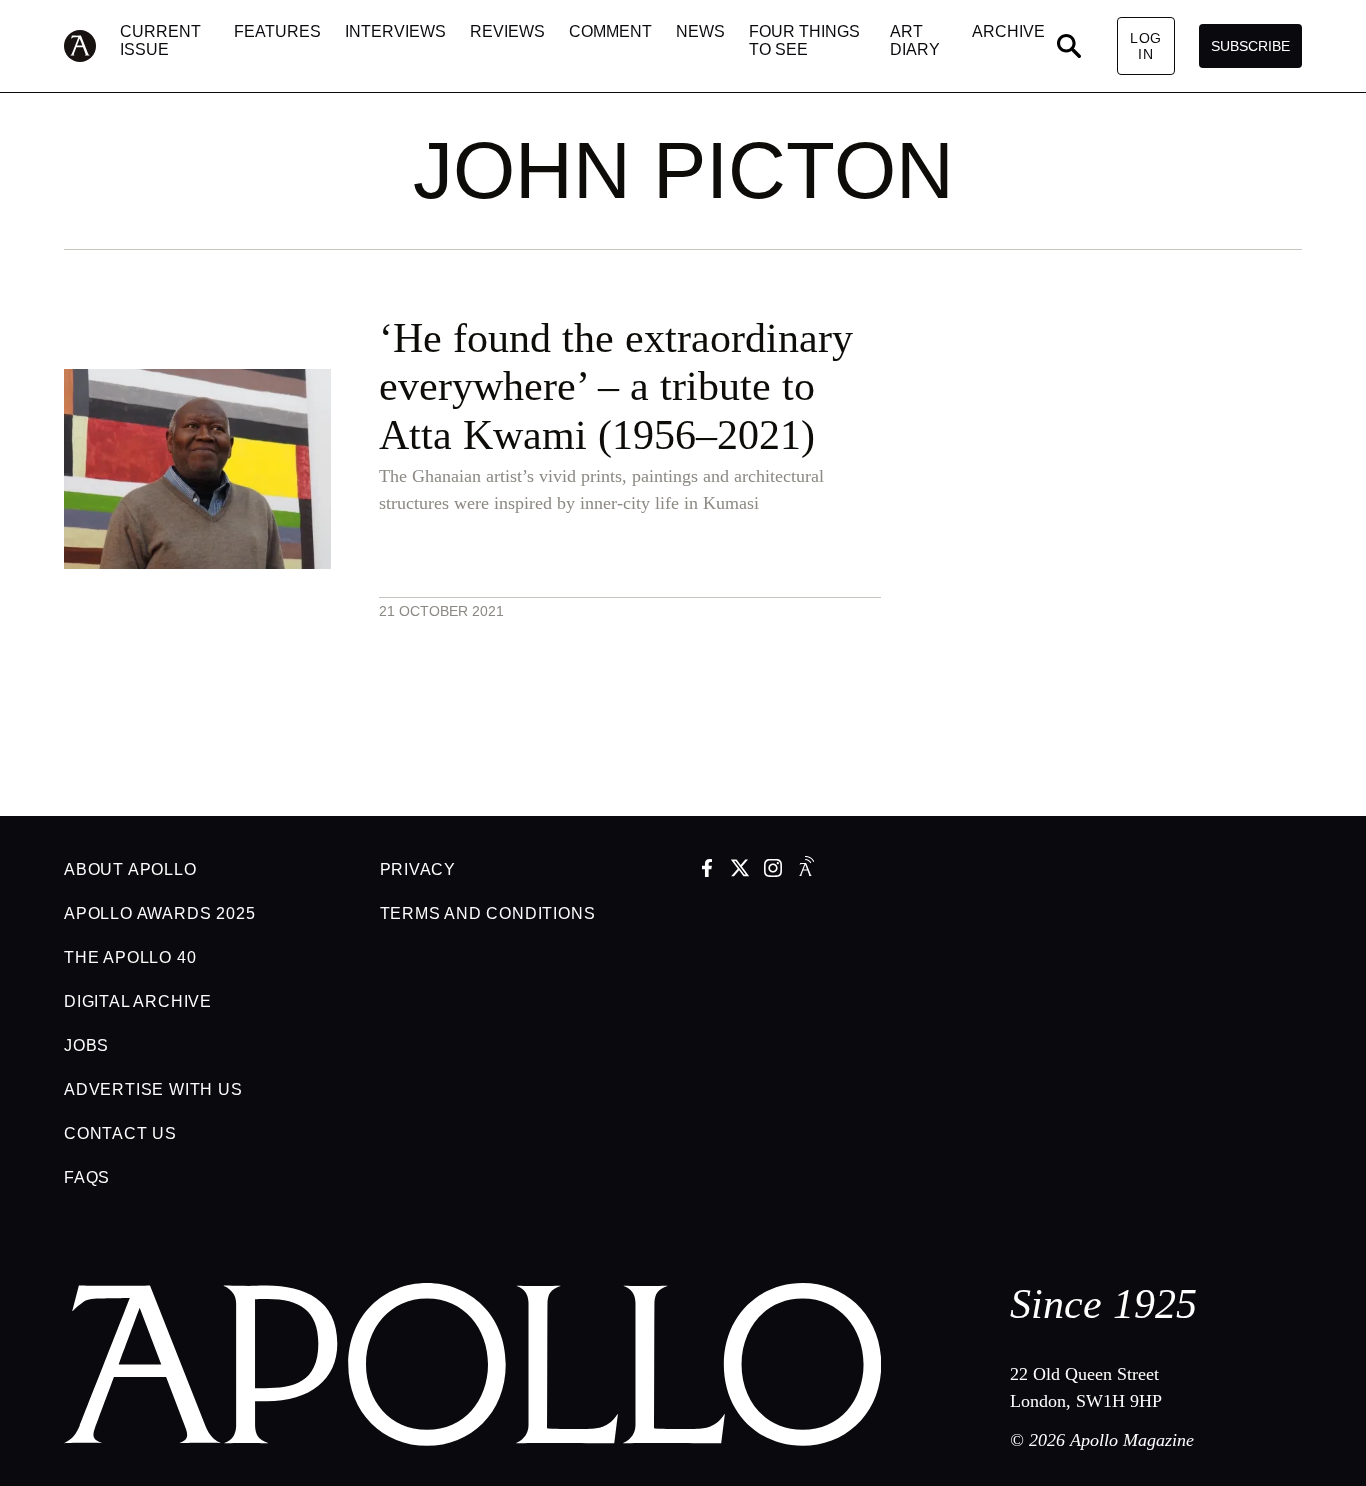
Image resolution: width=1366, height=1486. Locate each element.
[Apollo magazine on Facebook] (707, 870)
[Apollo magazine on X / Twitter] (740, 870)
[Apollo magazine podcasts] (806, 870)
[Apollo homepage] (92, 46)
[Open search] (1069, 46)
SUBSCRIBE (1250, 46)
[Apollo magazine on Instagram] (773, 870)
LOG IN (1146, 46)
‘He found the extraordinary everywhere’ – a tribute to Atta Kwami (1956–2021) (616, 386)
